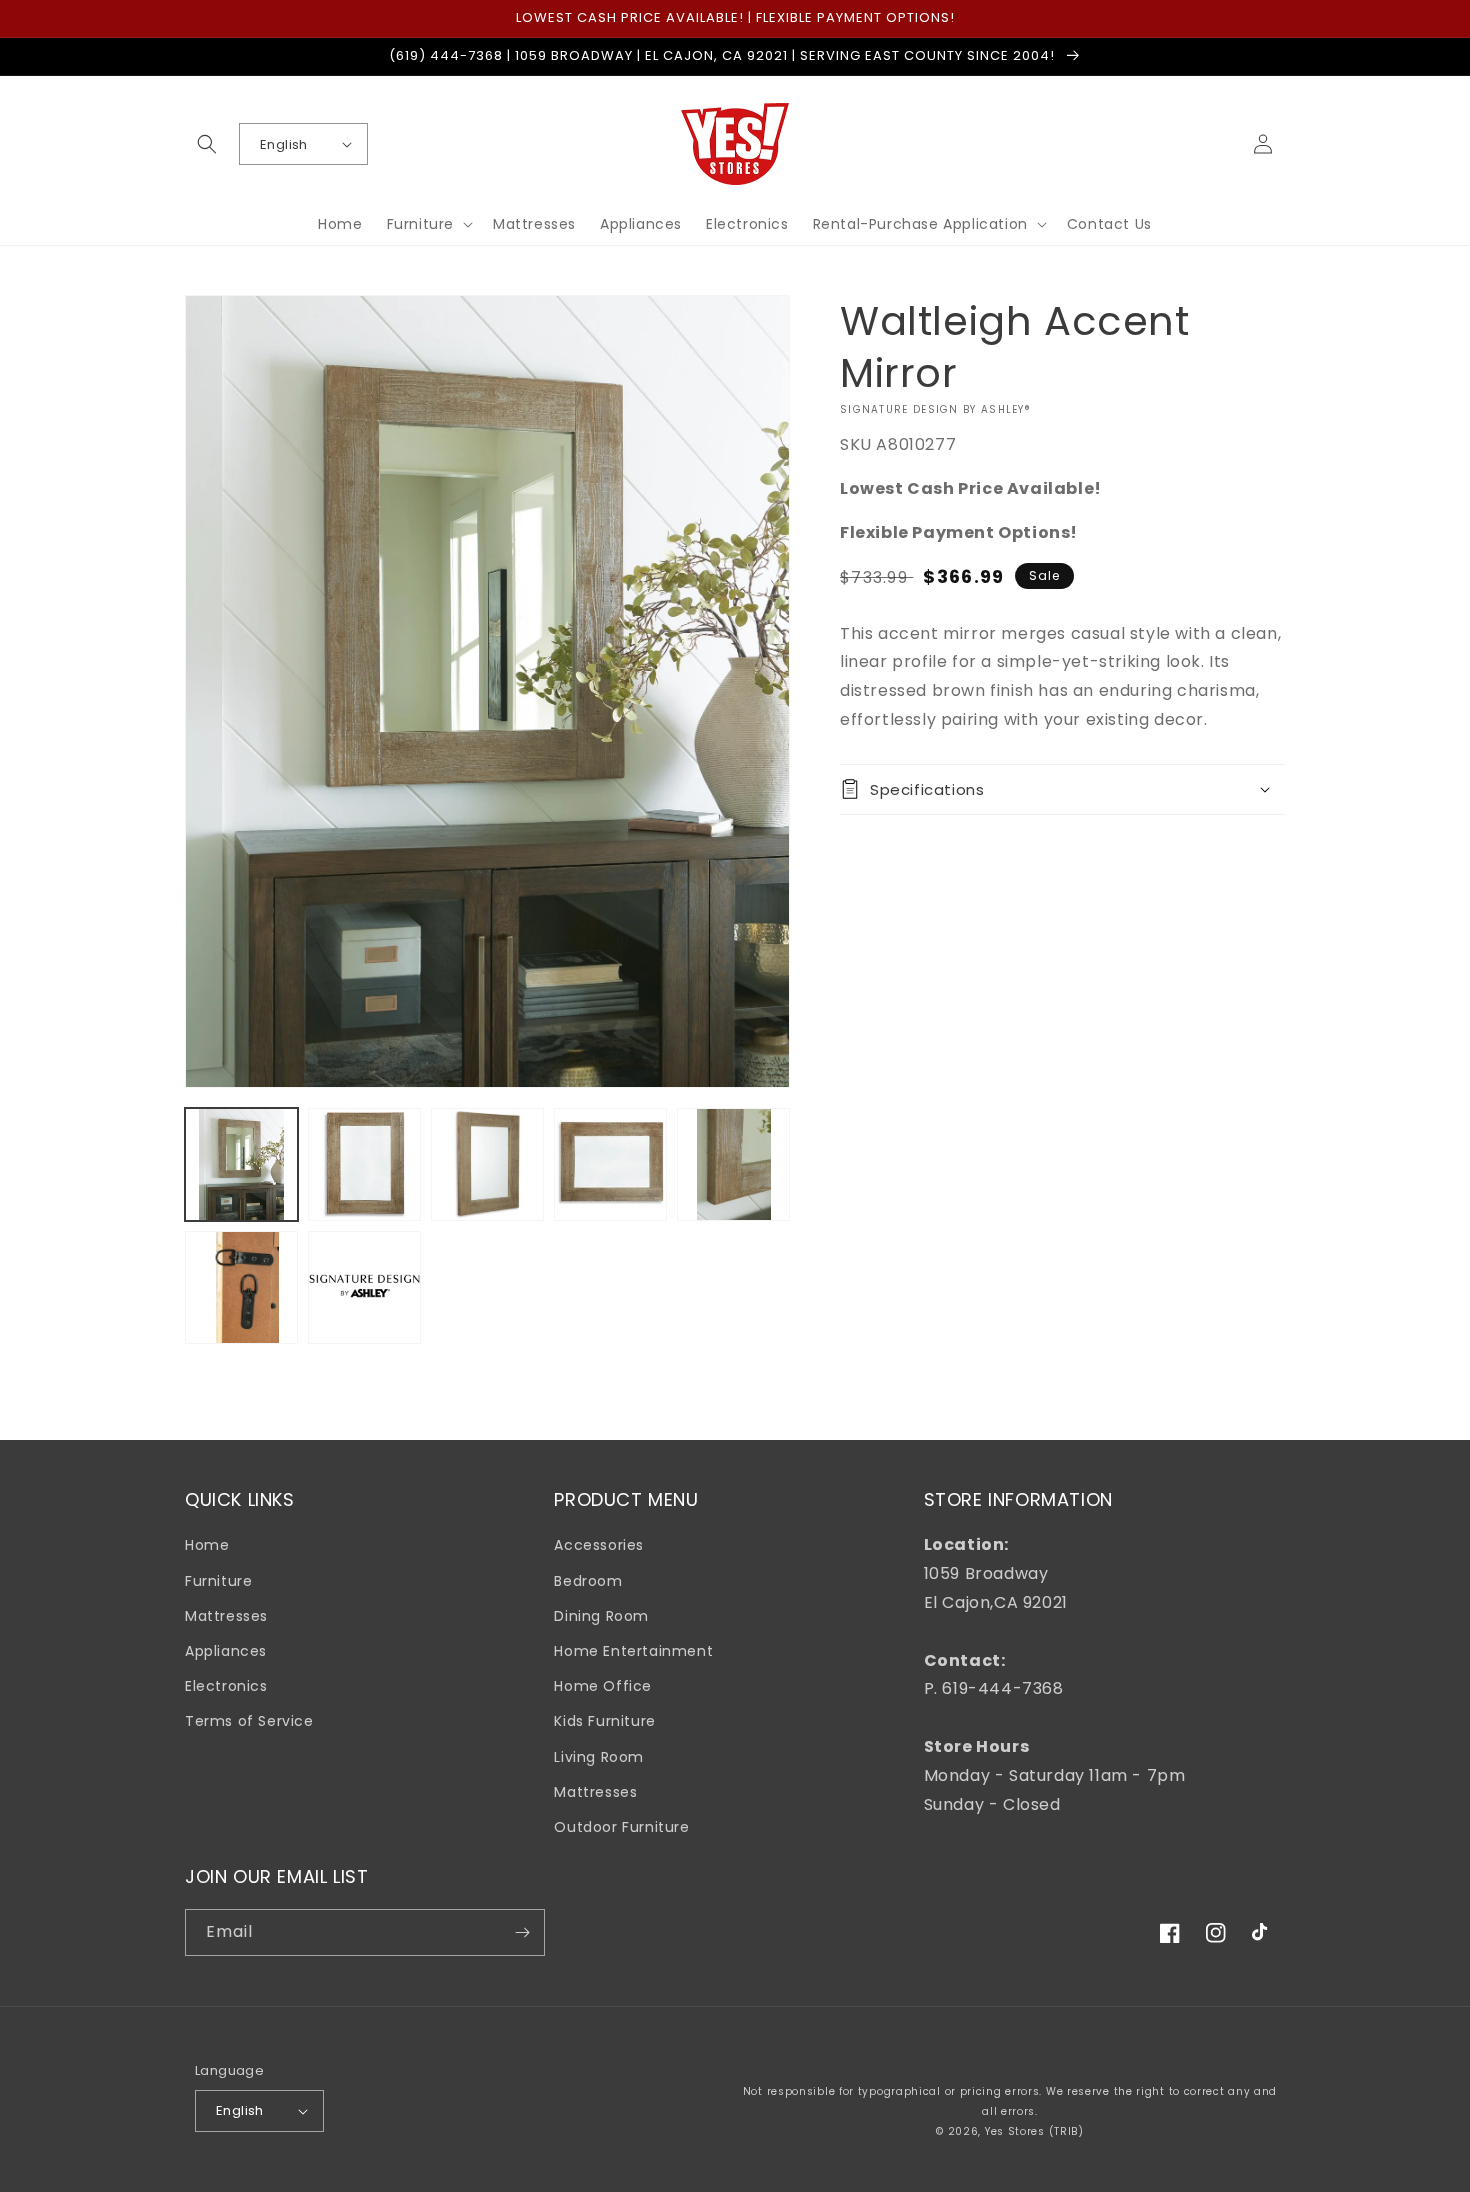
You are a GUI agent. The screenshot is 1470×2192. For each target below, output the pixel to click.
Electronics (226, 1686)
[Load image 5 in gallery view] (733, 1164)
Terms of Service (249, 1721)
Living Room (599, 1757)
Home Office (603, 1686)
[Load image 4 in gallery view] (610, 1164)
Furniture (218, 1581)
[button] (207, 144)
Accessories (599, 1545)
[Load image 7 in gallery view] (364, 1287)
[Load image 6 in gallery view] (241, 1287)
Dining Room (601, 1616)
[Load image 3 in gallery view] (487, 1164)
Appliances (226, 1651)
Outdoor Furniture (621, 1827)
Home (207, 1545)
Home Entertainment (633, 1651)
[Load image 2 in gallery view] (364, 1164)
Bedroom (588, 1581)
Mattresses (226, 1616)
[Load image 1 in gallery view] (241, 1164)
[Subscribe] (522, 1932)
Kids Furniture (604, 1721)
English (284, 144)
